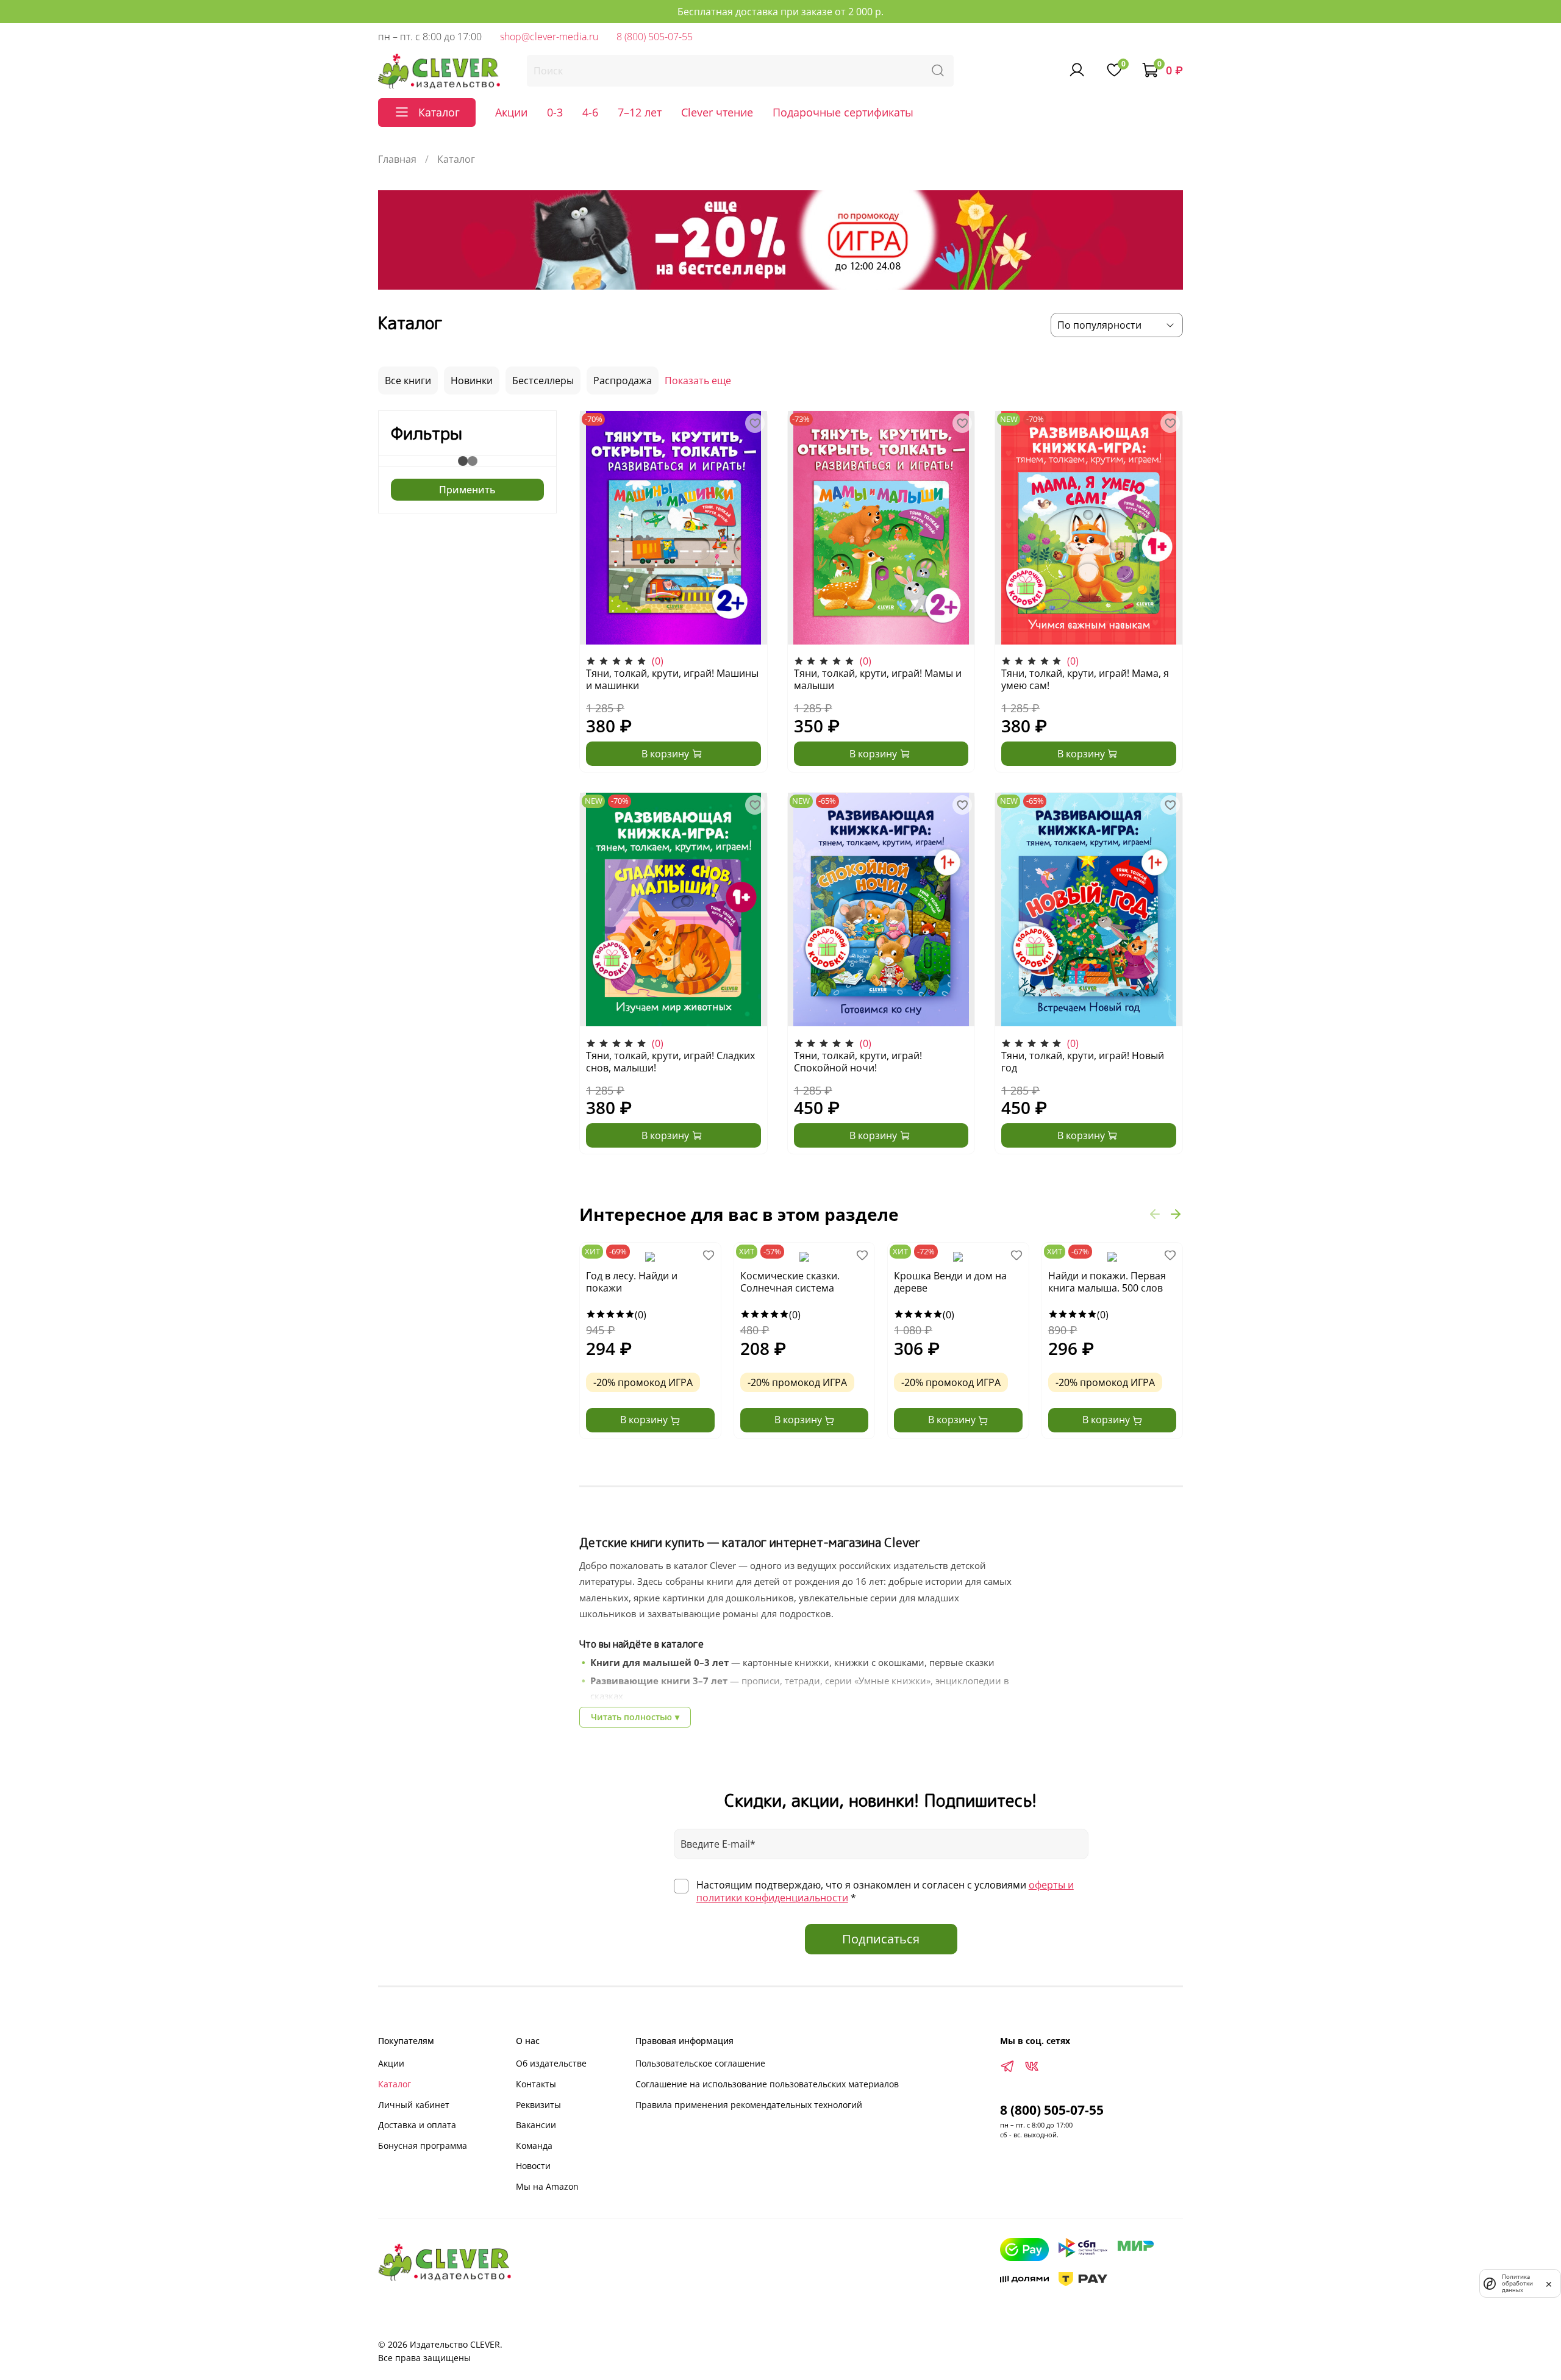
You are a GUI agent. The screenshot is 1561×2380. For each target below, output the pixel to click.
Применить (467, 490)
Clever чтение (717, 112)
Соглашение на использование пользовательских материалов (767, 2084)
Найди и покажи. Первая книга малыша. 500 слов (1107, 1282)
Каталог (395, 2084)
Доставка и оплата (417, 2125)
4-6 (590, 112)
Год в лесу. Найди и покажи (632, 1282)
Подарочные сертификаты (843, 112)
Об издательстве (551, 2063)
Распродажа (623, 381)
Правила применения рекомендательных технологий (749, 2105)
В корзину (645, 1420)
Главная (397, 159)
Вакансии (536, 2125)
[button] (1155, 1214)
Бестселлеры (543, 381)
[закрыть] (1549, 2283)
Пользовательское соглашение (700, 2063)
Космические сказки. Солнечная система (790, 1282)
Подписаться (881, 1939)
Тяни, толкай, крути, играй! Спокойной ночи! (858, 1062)
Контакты (536, 2084)
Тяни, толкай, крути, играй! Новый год (1083, 1062)
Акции (511, 112)
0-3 (555, 112)
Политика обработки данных (1517, 2283)
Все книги (408, 381)
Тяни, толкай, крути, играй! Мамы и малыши (878, 679)
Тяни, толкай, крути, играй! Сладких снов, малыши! (670, 1062)
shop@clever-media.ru (549, 37)
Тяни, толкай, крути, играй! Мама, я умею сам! (1085, 679)
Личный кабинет (414, 2105)
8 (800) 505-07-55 (655, 37)
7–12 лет (640, 112)
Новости (533, 2166)
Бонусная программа (423, 2146)
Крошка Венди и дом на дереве (950, 1282)
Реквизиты (538, 2105)
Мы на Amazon (547, 2186)
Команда (534, 2146)
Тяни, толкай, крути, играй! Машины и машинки (672, 679)
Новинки (472, 381)
